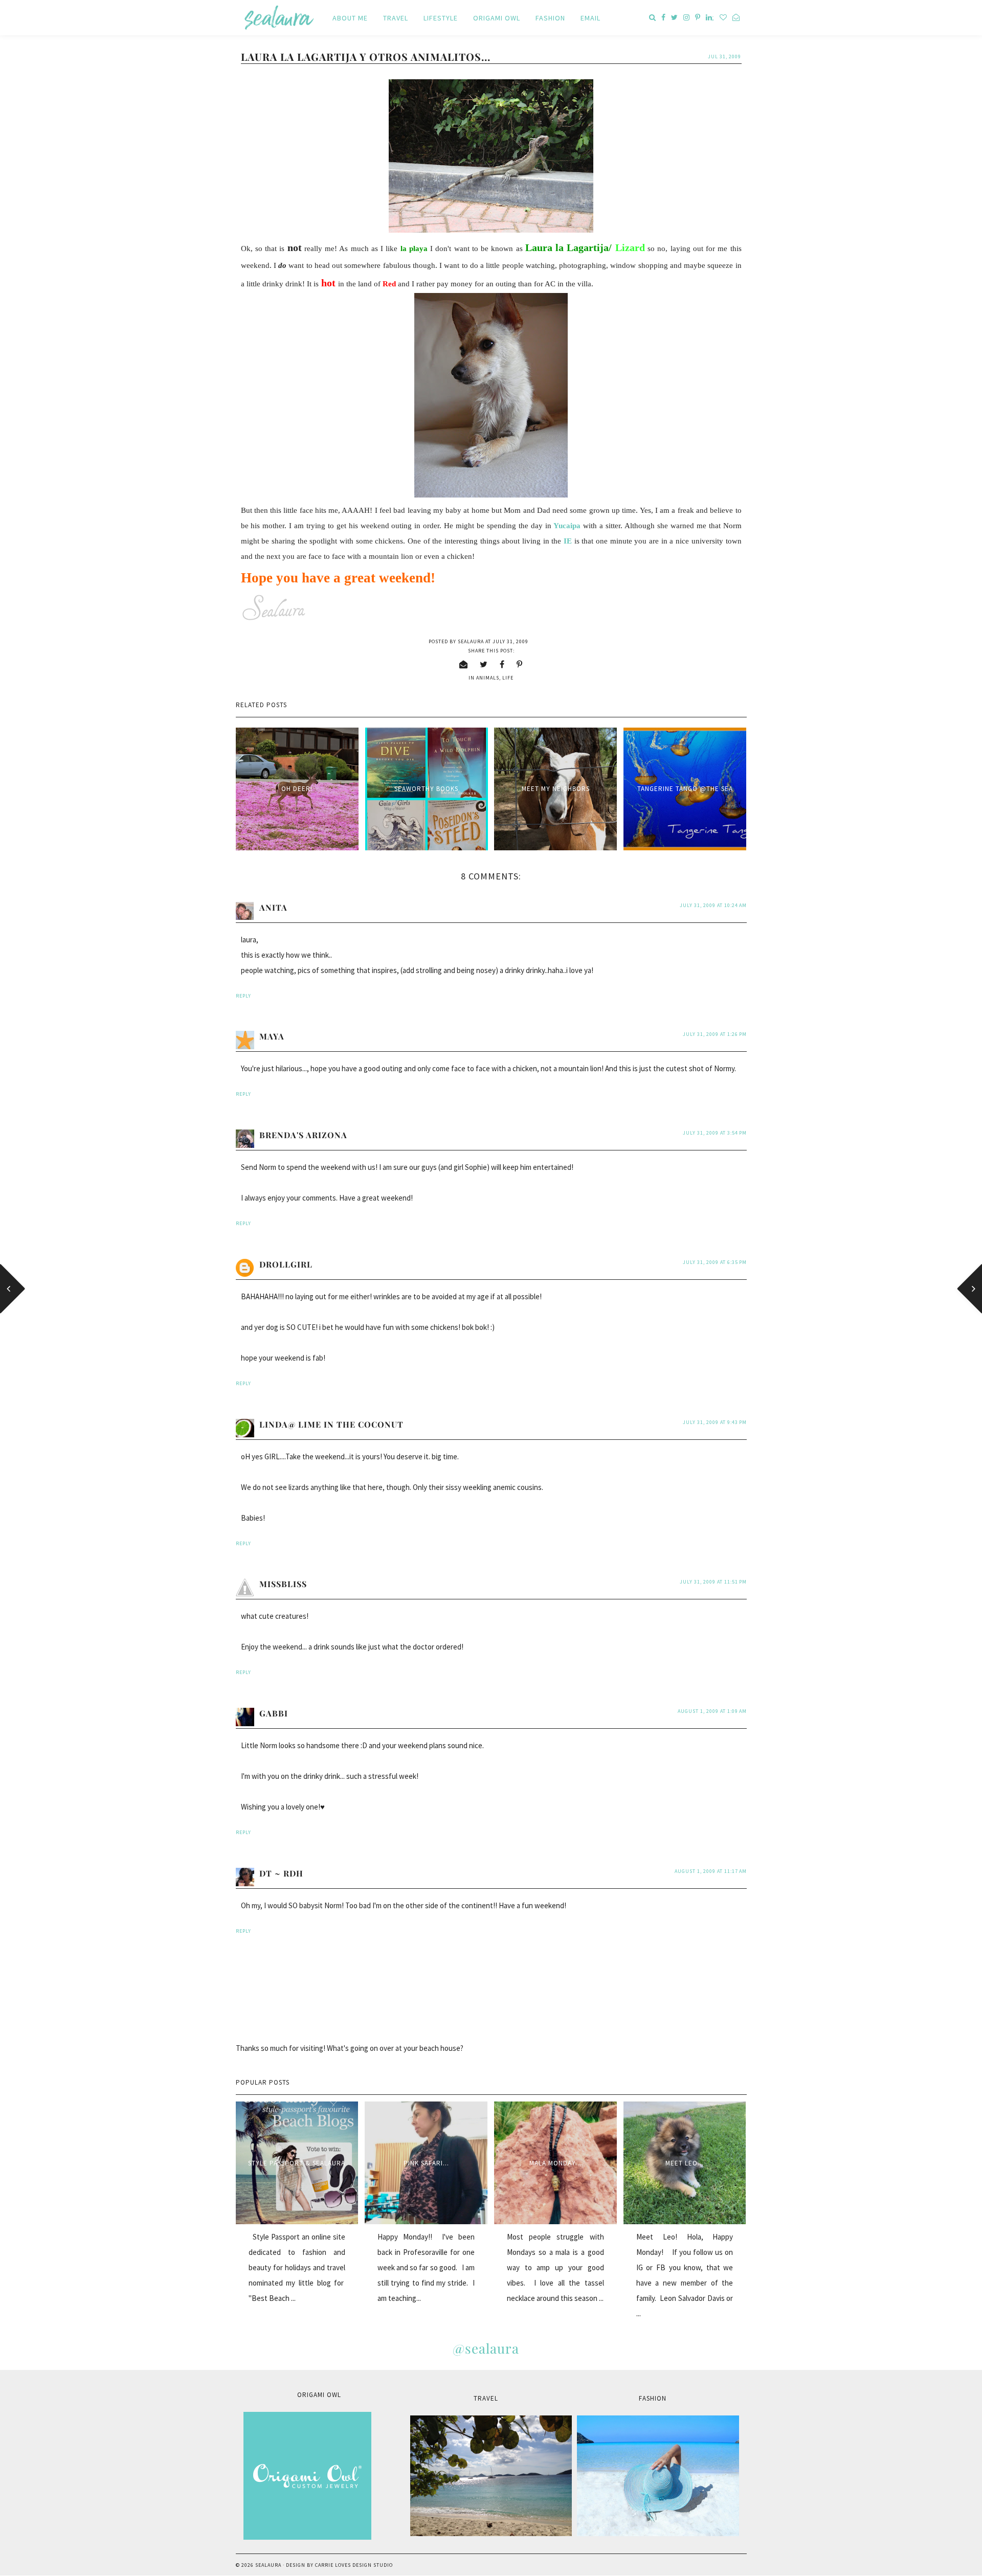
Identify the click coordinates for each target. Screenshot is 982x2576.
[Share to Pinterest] (520, 664)
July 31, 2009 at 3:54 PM (715, 1133)
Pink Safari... (426, 2163)
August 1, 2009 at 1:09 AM (712, 1711)
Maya (272, 1036)
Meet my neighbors (556, 789)
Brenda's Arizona (303, 1135)
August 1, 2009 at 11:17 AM (711, 1871)
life (508, 678)
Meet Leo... (685, 2163)
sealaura (268, 2565)
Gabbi (274, 1713)
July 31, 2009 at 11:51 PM (713, 1582)
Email (590, 18)
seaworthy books (426, 789)
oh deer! (297, 789)
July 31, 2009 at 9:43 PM (715, 1422)
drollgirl (286, 1264)
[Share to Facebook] (502, 664)
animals (488, 678)
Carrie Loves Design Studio (354, 2565)
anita (273, 907)
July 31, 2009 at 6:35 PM (715, 1262)
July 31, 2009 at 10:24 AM (713, 905)
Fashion (550, 18)
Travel (396, 18)
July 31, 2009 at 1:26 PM (715, 1034)
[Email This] (464, 664)
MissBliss (283, 1584)
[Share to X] (484, 664)
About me (350, 18)
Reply (243, 996)
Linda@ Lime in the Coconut (331, 1424)
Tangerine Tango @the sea (685, 789)
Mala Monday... (555, 2163)
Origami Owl (497, 18)
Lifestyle (441, 18)
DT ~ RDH (281, 1873)
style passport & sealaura (297, 2163)
